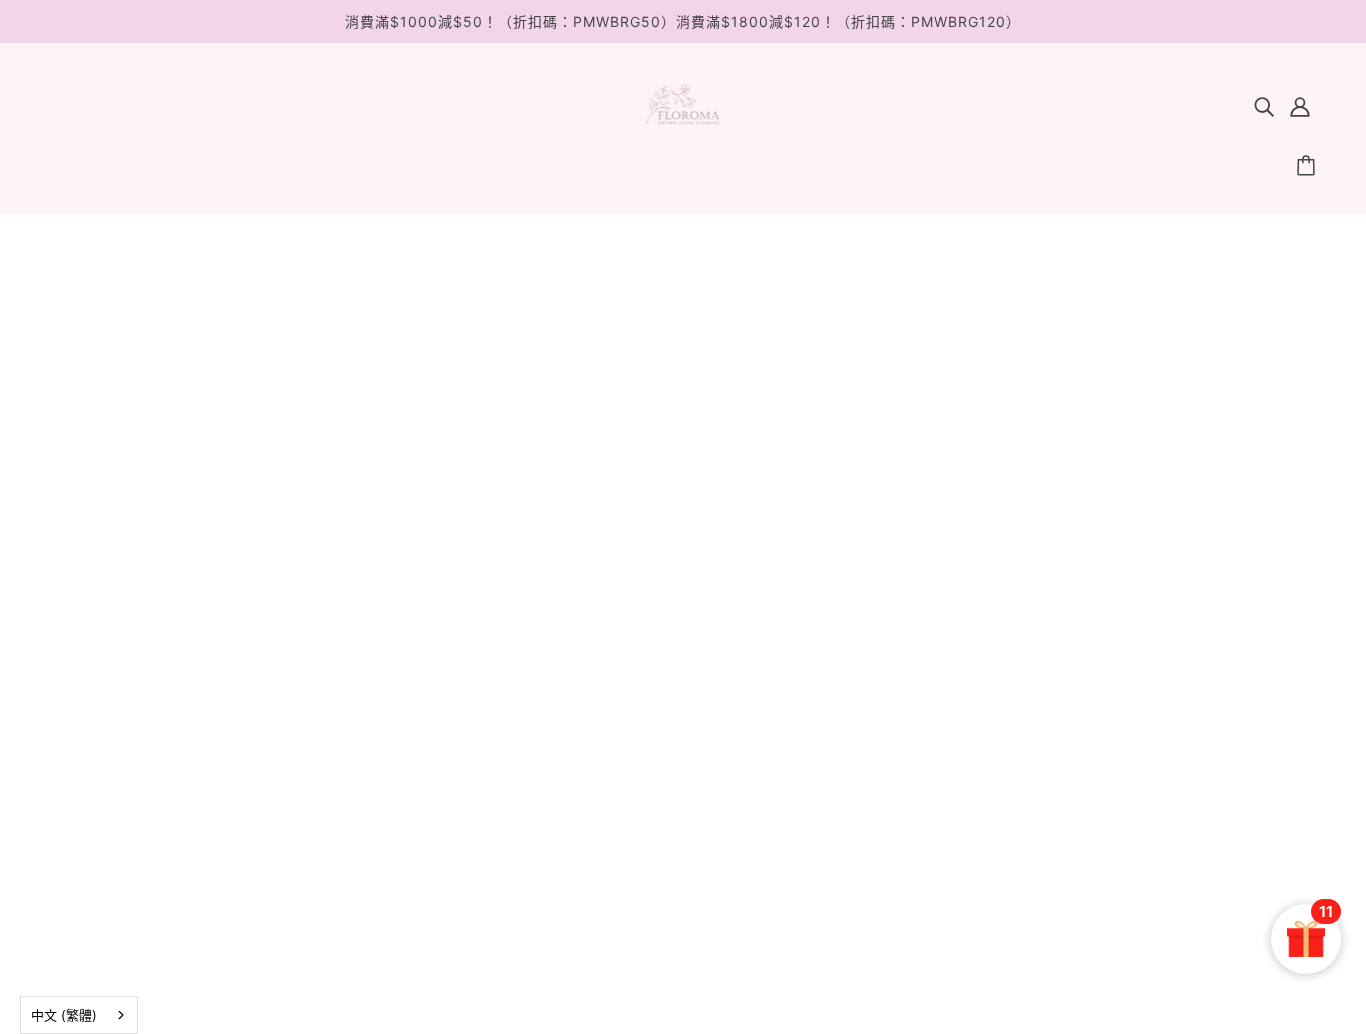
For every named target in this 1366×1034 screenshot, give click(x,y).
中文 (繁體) (64, 1015)
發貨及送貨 (635, 754)
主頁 (678, 455)
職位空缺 (626, 862)
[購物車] (1309, 165)
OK (1275, 774)
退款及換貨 (635, 727)
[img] (1264, 105)
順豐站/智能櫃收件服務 (683, 835)
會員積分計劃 (644, 700)
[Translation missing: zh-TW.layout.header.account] (1300, 105)
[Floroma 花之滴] (683, 120)
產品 (778, 455)
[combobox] (79, 1015)
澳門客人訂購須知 (662, 808)
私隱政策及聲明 (653, 889)
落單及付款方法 (653, 781)
